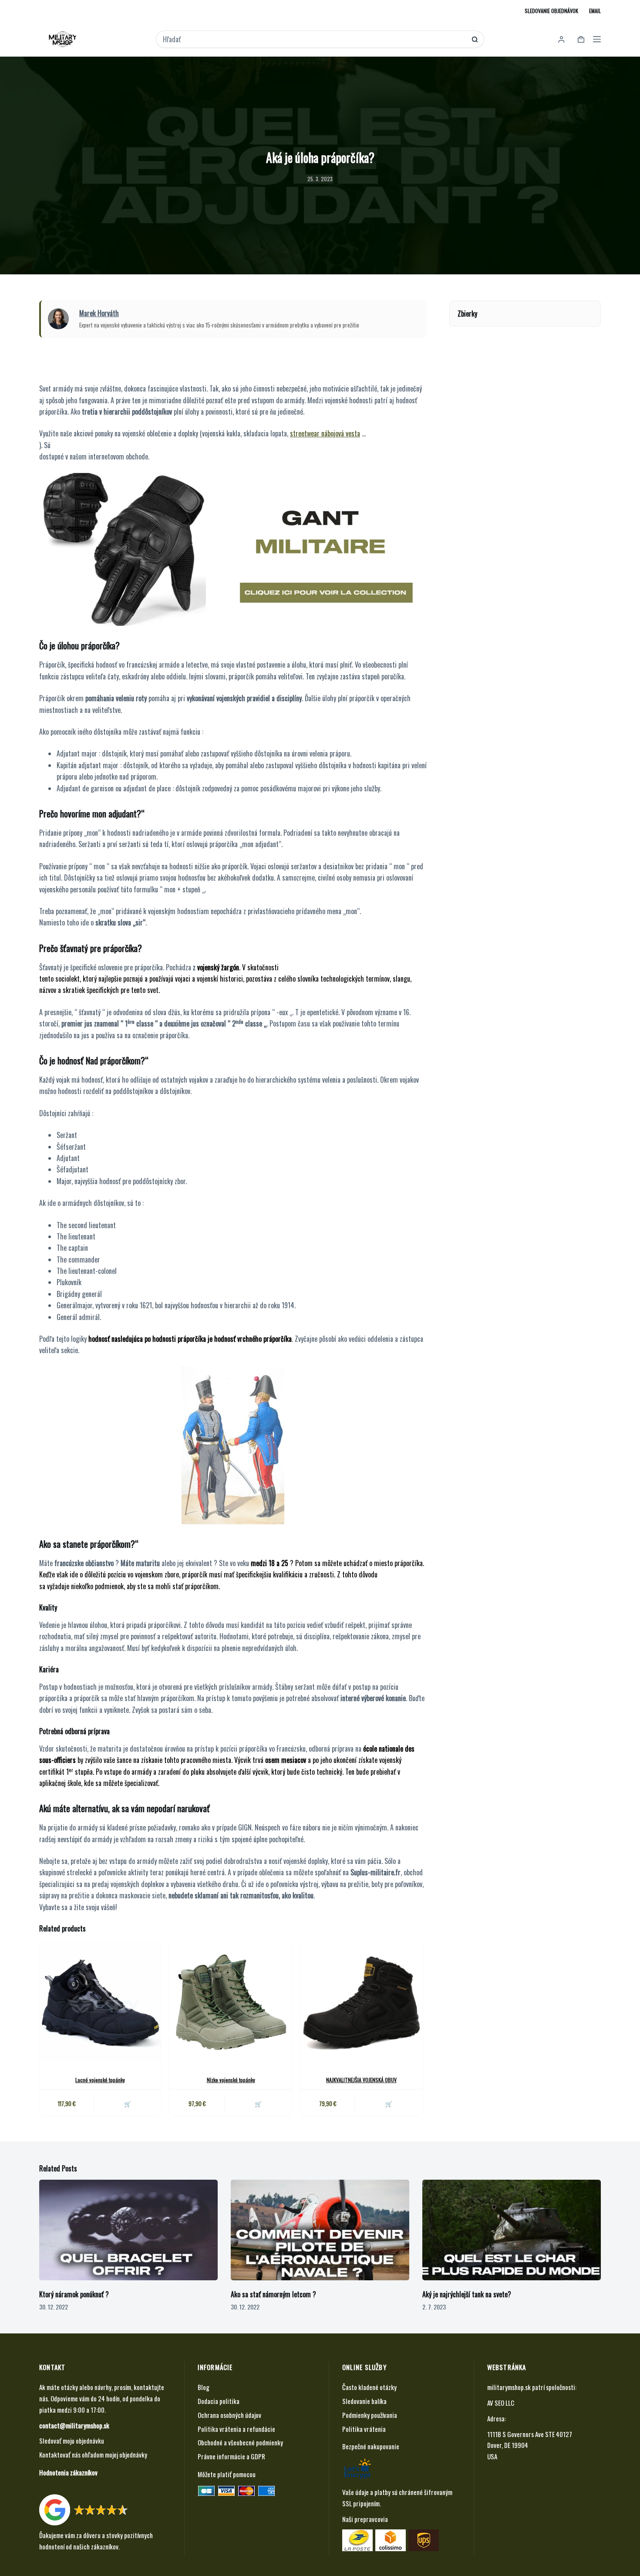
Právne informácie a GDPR (231, 2456)
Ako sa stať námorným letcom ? (273, 2294)
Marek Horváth (99, 313)
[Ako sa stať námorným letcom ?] (320, 2230)
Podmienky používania (370, 2415)
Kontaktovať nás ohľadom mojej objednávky (93, 2454)
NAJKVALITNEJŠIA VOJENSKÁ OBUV (361, 2080)
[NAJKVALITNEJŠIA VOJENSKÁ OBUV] (361, 2001)
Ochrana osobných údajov (229, 2415)
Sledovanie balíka (364, 2401)
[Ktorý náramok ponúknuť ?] (128, 2230)
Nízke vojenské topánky (231, 2080)
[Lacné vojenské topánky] (100, 2001)
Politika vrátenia (364, 2429)
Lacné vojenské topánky (100, 2080)
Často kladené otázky (369, 2387)
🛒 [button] (128, 2103)
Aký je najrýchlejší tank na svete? (467, 2294)
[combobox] (314, 39)
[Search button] (475, 39)
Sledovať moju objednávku (72, 2441)
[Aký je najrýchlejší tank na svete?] (512, 2230)
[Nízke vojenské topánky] (231, 2001)
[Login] (561, 39)
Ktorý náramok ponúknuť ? (74, 2294)
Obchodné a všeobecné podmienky (240, 2442)
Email (595, 11)
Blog (204, 2387)
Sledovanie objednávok (551, 11)
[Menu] (597, 39)
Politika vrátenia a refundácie (236, 2429)
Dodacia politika (219, 2401)
